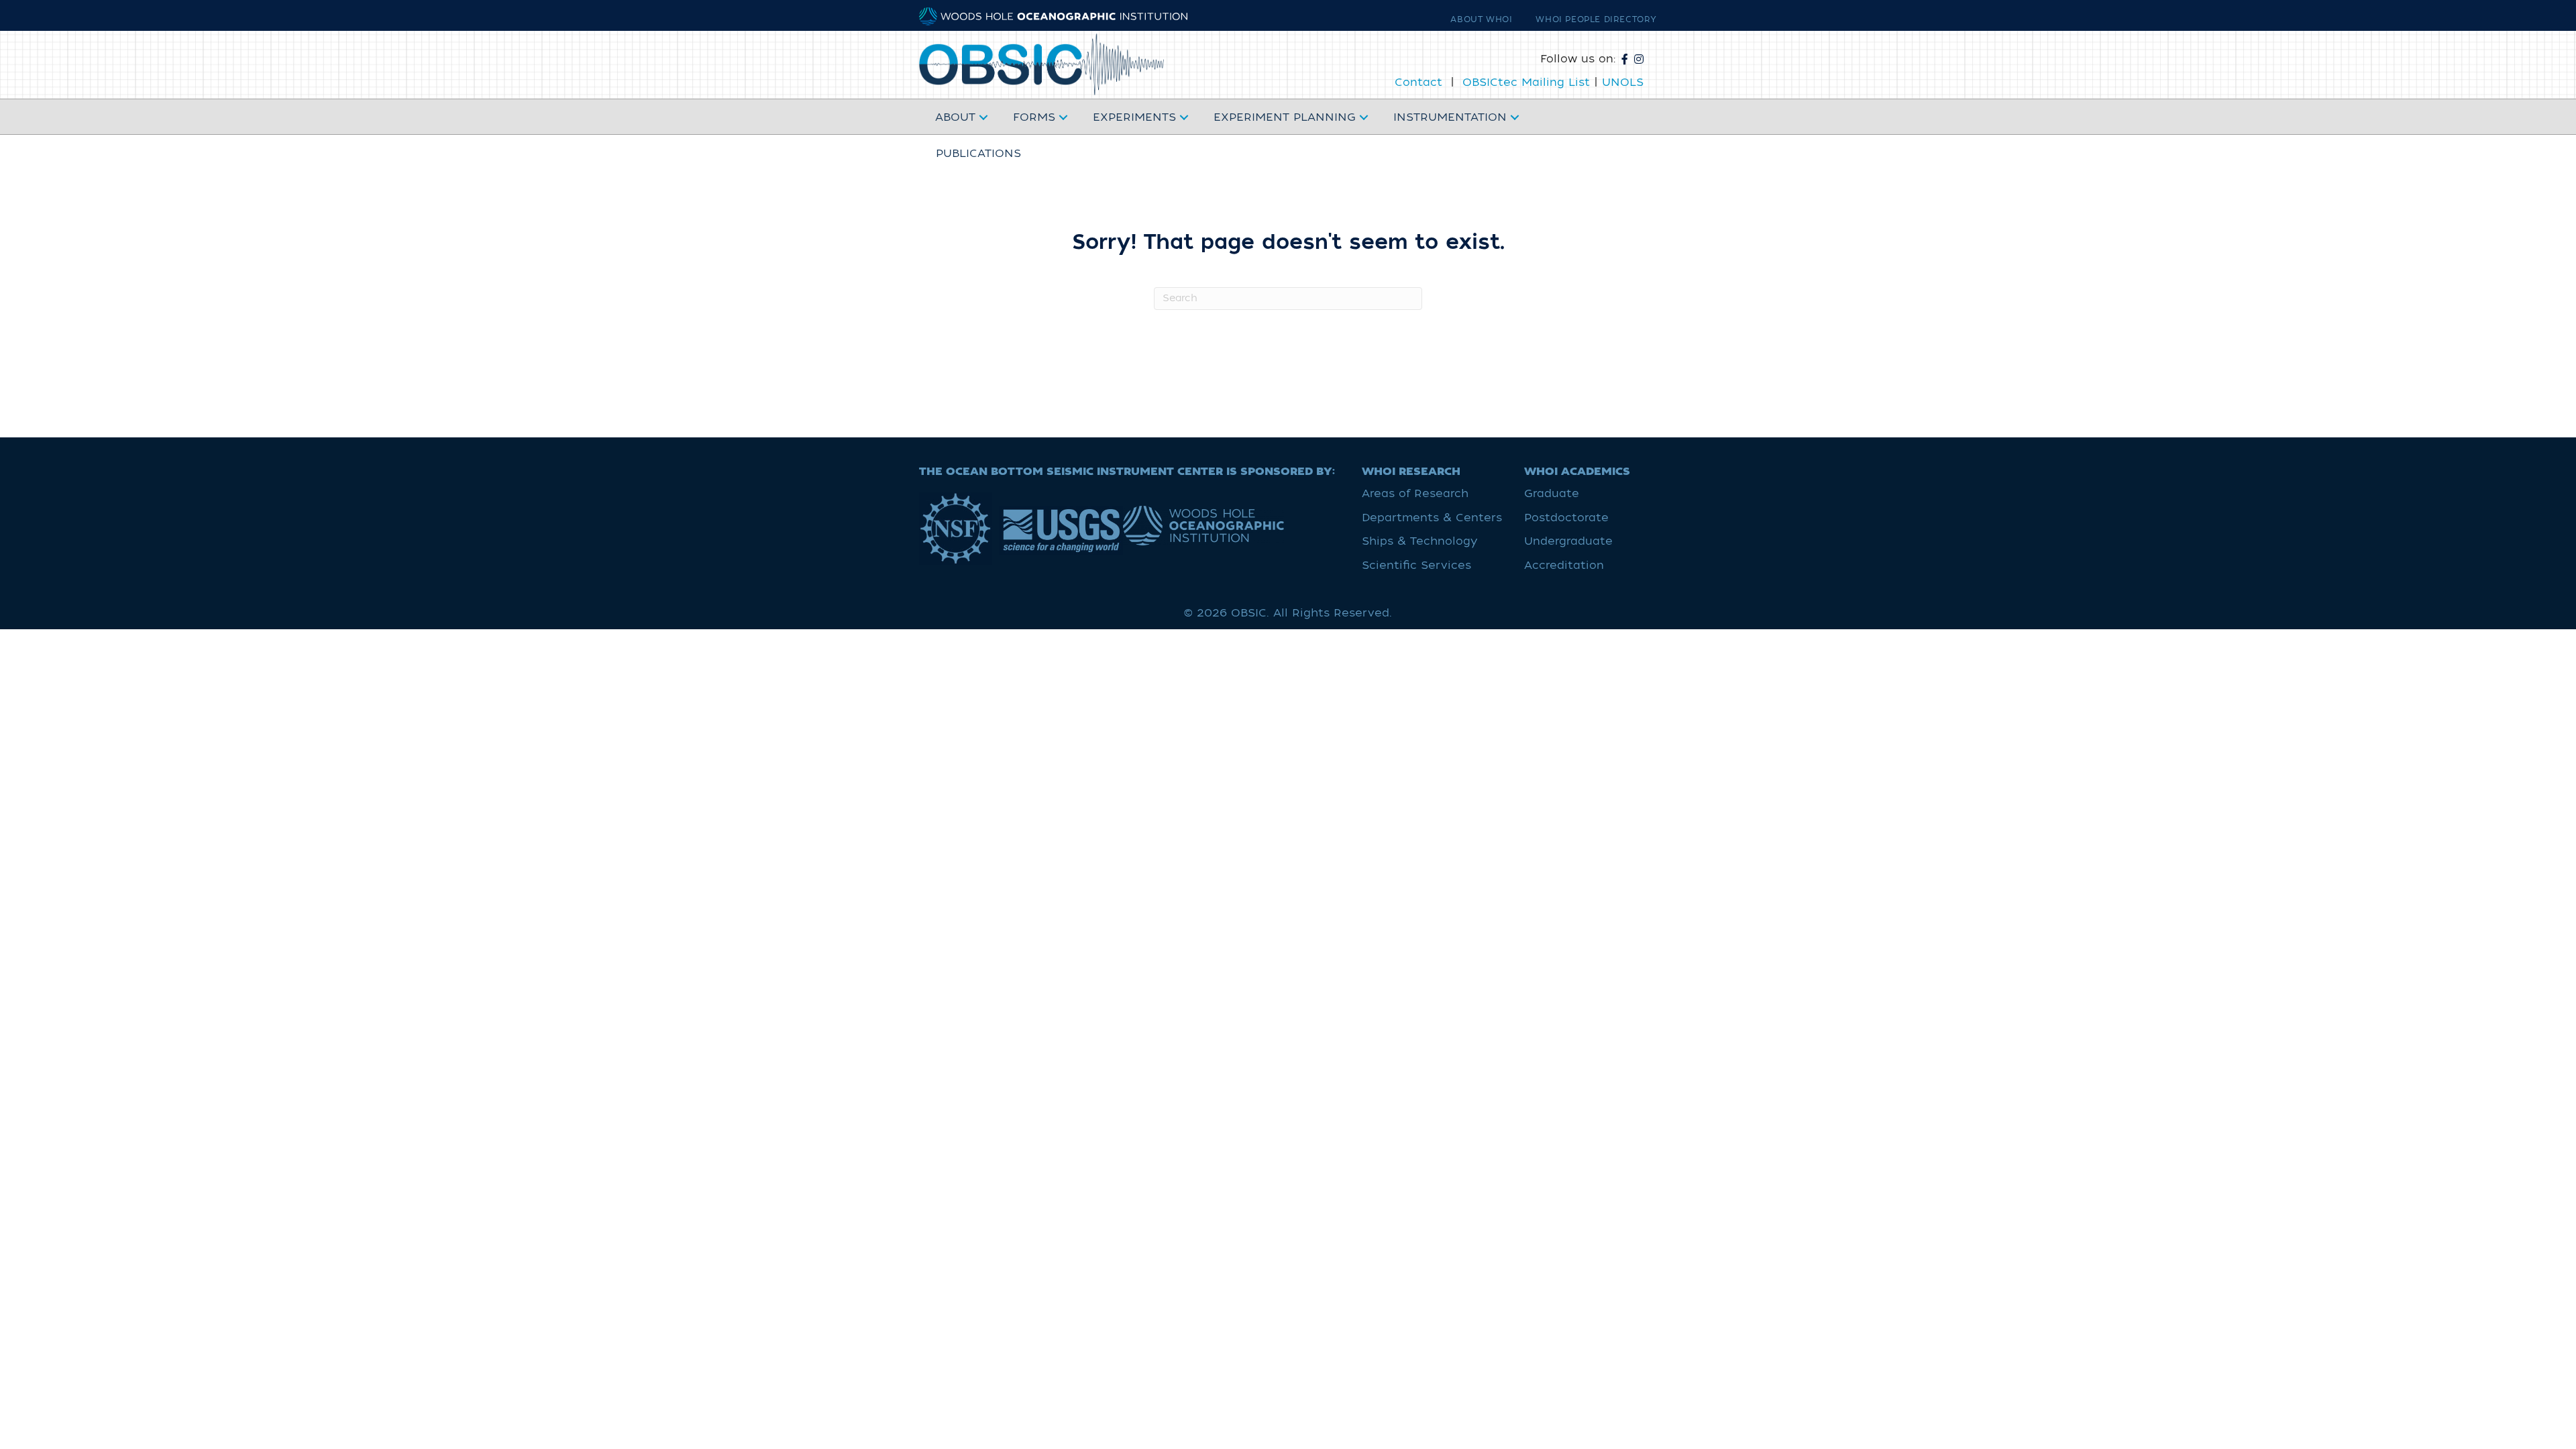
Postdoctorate (1566, 518)
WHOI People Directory (1596, 19)
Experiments (1134, 117)
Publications (978, 154)
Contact (1418, 83)
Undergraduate (1568, 541)
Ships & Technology (1419, 541)
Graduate (1552, 494)
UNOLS (1623, 83)
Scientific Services (1416, 566)
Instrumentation (1450, 117)
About (955, 117)
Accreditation (1564, 566)
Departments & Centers (1432, 518)
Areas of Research (1415, 494)
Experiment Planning (1285, 117)
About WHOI (1481, 19)
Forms (1034, 117)
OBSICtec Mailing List (1526, 83)
